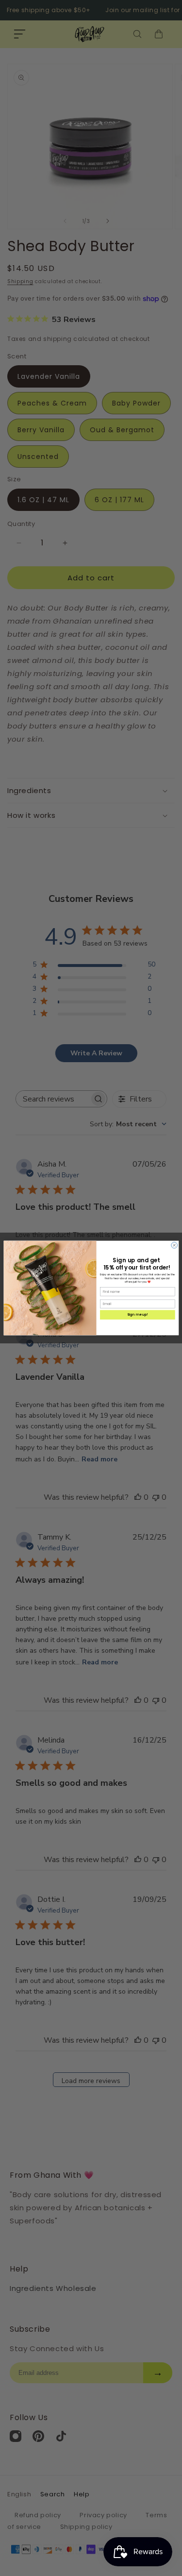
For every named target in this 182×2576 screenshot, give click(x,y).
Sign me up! (137, 1315)
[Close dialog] (174, 1246)
